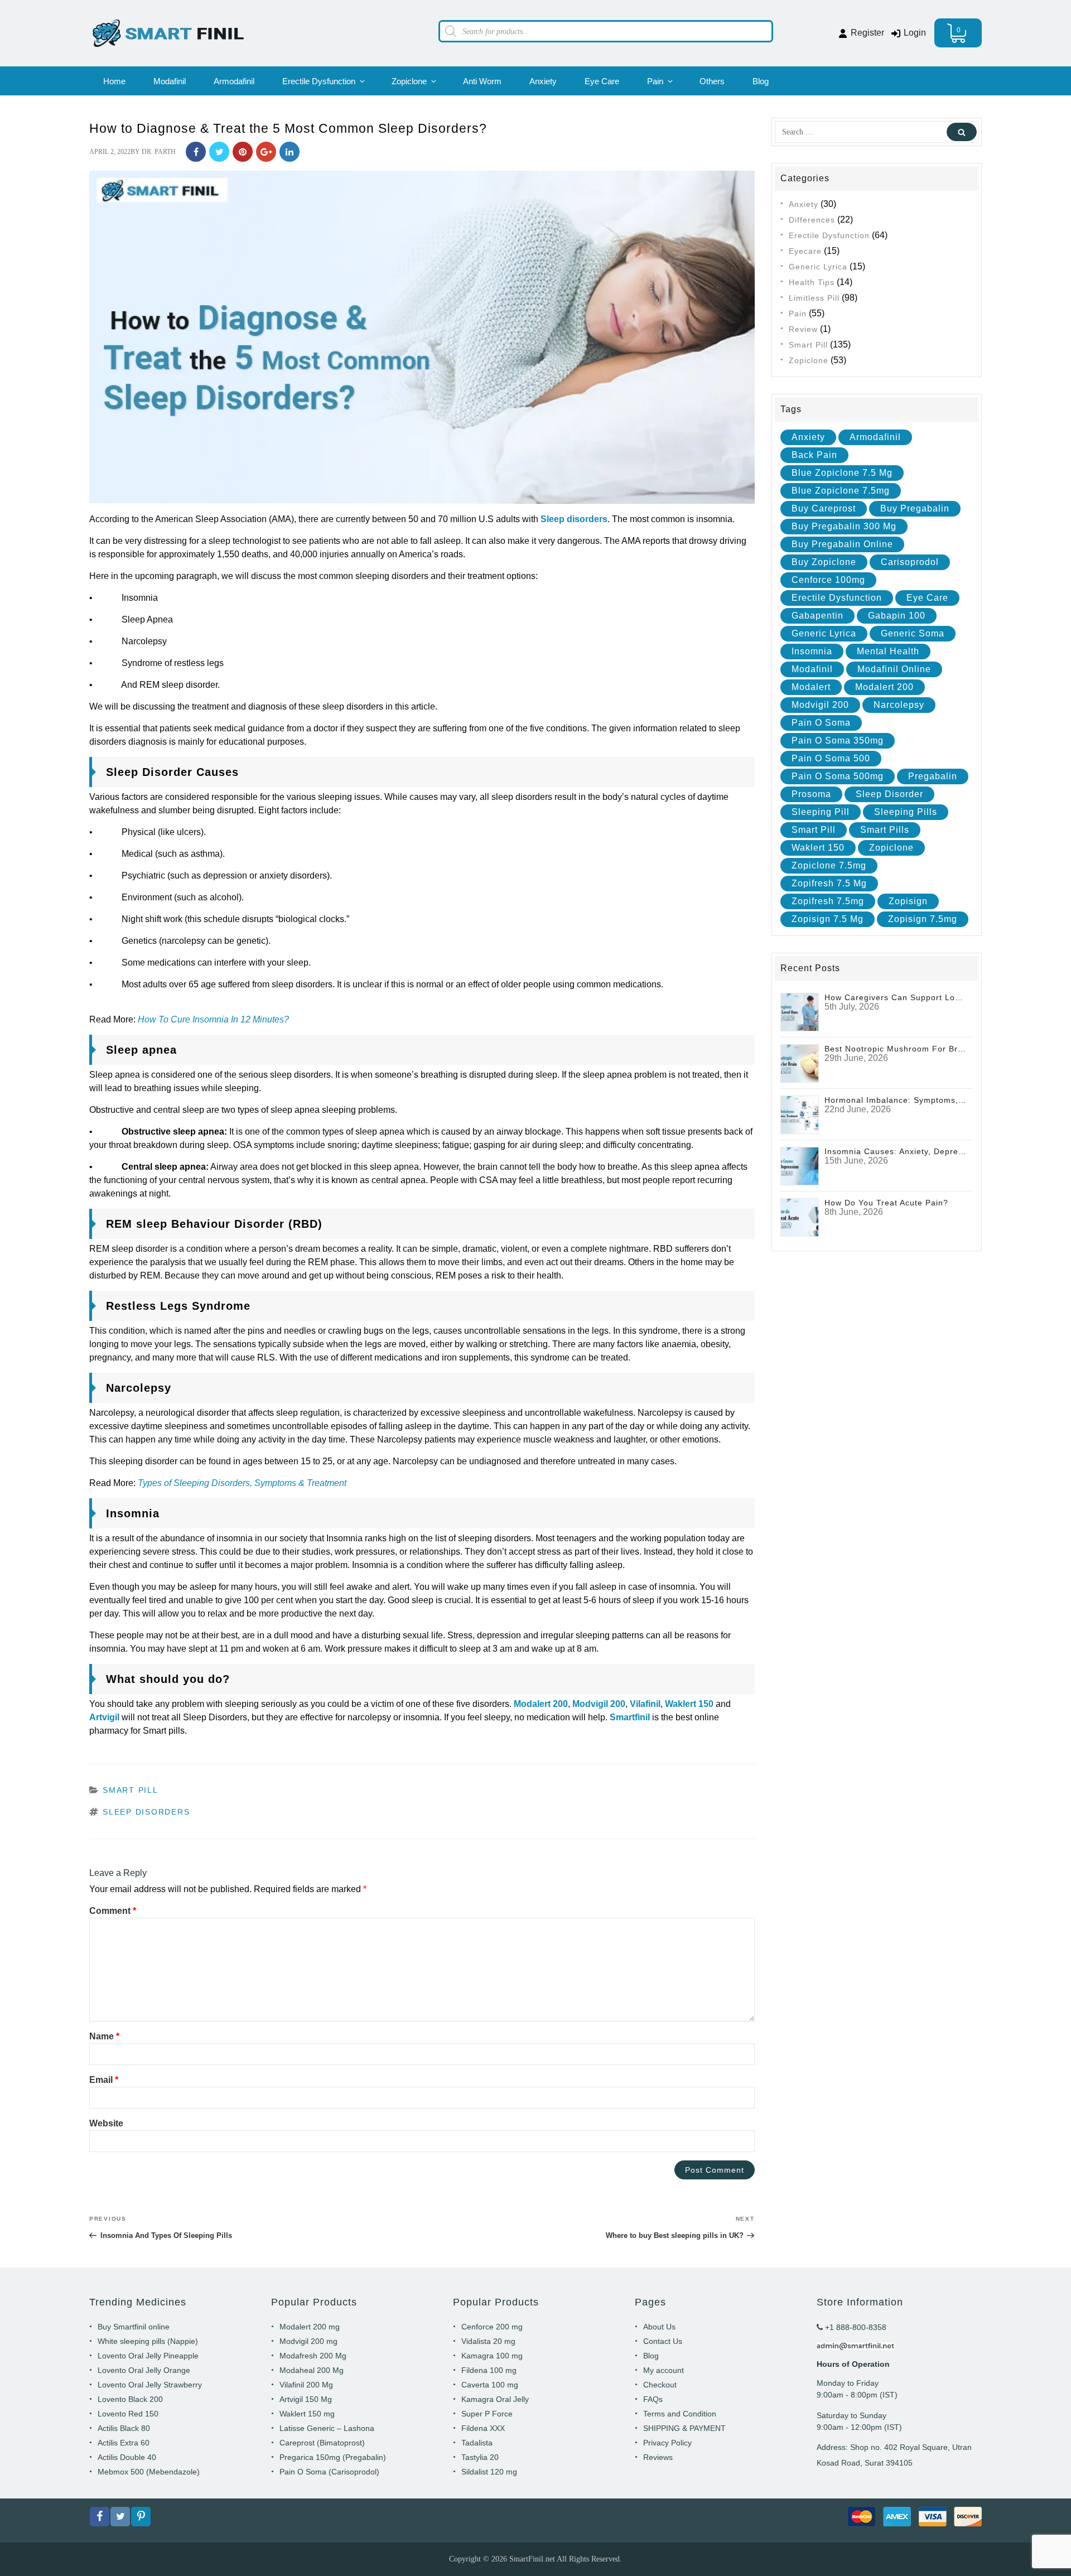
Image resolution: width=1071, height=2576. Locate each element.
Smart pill (814, 830)
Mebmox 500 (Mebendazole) (149, 2472)
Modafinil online (894, 669)
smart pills (885, 830)
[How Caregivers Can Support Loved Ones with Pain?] (800, 1012)
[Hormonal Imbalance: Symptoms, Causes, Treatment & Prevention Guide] (800, 1114)
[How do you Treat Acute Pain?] (800, 1217)
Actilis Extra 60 (124, 2443)
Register (866, 33)
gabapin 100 (897, 616)
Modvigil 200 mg (308, 2341)
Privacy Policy (667, 2443)
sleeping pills (906, 812)
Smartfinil (630, 1717)
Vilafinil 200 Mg (306, 2385)
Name (104, 2036)
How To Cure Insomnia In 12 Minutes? (213, 1019)
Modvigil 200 (599, 1704)
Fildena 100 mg (489, 2370)
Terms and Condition (680, 2414)
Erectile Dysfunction (319, 81)
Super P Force (487, 2414)
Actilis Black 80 (124, 2428)
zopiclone (891, 848)
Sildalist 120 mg (489, 2472)
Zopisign (908, 901)
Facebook (196, 152)
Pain (655, 81)
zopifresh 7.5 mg (829, 883)
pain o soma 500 (831, 758)
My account (664, 2370)
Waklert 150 (689, 1704)
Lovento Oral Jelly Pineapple (148, 2356)
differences (812, 220)
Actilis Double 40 (127, 2457)
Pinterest (243, 152)
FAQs (653, 2399)
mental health (888, 651)
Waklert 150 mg (307, 2414)
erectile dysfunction (837, 598)
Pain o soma (821, 723)
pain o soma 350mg (838, 741)
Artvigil (104, 1717)
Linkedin (290, 152)
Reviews (658, 2457)
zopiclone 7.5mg (829, 865)
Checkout (660, 2385)
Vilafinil (645, 1704)
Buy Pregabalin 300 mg (844, 526)
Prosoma (811, 794)
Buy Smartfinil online (134, 2327)
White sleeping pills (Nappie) (148, 2341)
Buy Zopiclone (824, 562)
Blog (761, 81)
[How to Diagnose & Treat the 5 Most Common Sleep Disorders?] (422, 337)
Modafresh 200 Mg (313, 2356)
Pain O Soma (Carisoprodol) (329, 2472)
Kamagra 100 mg (492, 2356)
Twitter (219, 152)
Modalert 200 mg (310, 2327)
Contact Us (663, 2341)
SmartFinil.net (532, 2559)
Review (803, 329)
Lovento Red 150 (128, 2414)
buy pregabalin (915, 508)
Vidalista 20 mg (488, 2341)
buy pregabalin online (842, 544)
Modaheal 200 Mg (312, 2370)
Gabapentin (817, 616)
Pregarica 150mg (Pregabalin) (333, 2457)
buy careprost (824, 508)
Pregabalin (933, 776)
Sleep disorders (574, 519)
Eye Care (602, 81)
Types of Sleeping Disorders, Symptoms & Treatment (242, 1483)
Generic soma (913, 633)
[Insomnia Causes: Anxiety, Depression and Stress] (800, 1166)
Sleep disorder (889, 794)
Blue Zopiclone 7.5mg (841, 491)
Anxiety (543, 81)
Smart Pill (131, 1790)
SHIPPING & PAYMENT (684, 2428)
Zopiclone (409, 81)
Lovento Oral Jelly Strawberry (150, 2385)
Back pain (814, 455)
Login (914, 33)
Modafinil (170, 81)
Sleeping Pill (821, 812)
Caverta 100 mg (490, 2385)
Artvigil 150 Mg (306, 2399)
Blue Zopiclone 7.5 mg (842, 473)
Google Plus (266, 152)
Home (114, 81)
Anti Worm (482, 81)
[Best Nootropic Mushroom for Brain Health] (800, 1063)
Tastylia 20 (480, 2457)
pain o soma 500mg (838, 776)
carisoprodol (910, 562)
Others (712, 81)
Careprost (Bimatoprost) (322, 2443)
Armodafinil (234, 81)
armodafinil (875, 437)
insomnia (812, 651)
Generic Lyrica (818, 267)
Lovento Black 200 (130, 2399)
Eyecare (805, 251)
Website (106, 2123)
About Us (659, 2327)
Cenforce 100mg (828, 580)
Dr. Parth (159, 152)
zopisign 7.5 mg (828, 919)
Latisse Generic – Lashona (327, 2428)
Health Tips (812, 282)
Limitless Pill (814, 298)
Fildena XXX (483, 2428)
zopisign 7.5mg (923, 919)
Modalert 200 (541, 1704)
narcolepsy (899, 705)
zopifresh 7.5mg (828, 901)
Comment (113, 1911)
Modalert (811, 687)
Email (104, 2080)
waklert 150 (818, 848)
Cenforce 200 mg (492, 2327)
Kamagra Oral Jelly (495, 2399)
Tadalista (477, 2443)
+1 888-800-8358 (855, 2327)
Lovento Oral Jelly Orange (144, 2370)
